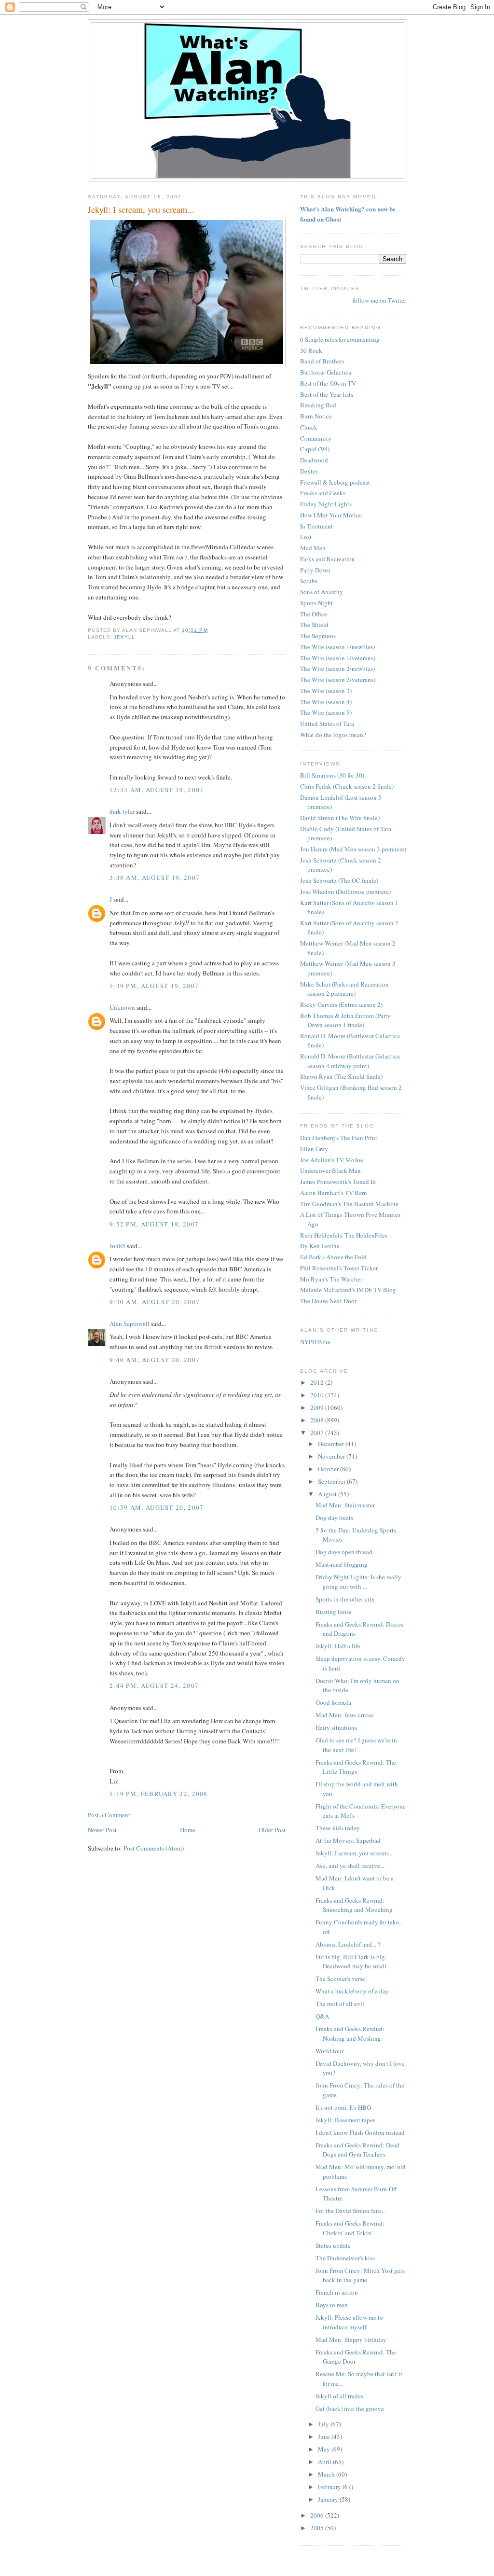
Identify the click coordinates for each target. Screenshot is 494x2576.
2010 (318, 1395)
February (330, 2487)
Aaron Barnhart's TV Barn (334, 1193)
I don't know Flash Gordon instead (360, 2132)
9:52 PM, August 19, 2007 (154, 1224)
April (325, 2462)
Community (316, 438)
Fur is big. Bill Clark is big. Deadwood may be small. (352, 1962)
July (324, 2424)
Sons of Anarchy (322, 592)
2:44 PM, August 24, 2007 (154, 1685)
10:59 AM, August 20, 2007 (157, 1507)
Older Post (272, 1830)
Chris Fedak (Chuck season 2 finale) (347, 786)
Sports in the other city (345, 1599)
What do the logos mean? (333, 735)
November (332, 1456)
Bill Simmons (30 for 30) (332, 775)
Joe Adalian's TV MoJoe (332, 1160)
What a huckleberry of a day (352, 1991)
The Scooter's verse (340, 1978)
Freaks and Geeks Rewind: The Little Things (356, 1767)
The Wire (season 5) (326, 712)
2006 (318, 2515)
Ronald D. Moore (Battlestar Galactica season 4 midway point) (350, 1061)
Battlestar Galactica (326, 372)
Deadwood (314, 460)
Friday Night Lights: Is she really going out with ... (358, 1582)
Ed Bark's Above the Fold (333, 1257)
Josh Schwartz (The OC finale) (339, 880)
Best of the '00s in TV (328, 383)
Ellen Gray (314, 1149)
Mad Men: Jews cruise (344, 1715)
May (325, 2449)
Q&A (322, 2016)
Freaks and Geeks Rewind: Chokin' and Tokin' (350, 2228)
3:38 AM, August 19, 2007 (155, 877)
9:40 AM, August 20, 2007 (155, 1360)
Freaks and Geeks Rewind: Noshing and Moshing (350, 2033)
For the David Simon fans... (351, 2211)
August (328, 1494)
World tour (329, 2051)
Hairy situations (336, 1727)
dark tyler (122, 811)
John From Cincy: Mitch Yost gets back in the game (360, 2275)
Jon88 (117, 1246)
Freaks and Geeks (323, 493)
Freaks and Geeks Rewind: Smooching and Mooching (354, 1905)
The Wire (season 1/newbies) (337, 647)
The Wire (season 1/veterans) (338, 658)
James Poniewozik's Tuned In (338, 1182)
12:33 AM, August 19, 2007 (157, 790)
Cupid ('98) (315, 449)
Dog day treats (334, 1518)
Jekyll (124, 637)
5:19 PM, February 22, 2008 (159, 1794)
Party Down (315, 570)
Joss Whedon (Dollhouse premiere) (345, 891)
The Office (314, 614)
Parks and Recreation (328, 559)
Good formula (333, 1702)
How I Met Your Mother (331, 515)
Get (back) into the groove (350, 2409)
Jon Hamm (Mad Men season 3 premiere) (353, 849)
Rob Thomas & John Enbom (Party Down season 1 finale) (345, 1020)
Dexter (309, 471)
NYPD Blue (315, 1342)
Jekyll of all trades (339, 2396)
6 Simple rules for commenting (340, 339)
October (329, 1469)
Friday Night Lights (326, 504)
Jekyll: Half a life (338, 1646)
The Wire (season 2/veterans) (338, 680)
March (327, 2474)
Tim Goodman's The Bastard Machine (349, 1204)
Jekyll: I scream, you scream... (141, 209)
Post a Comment (109, 1815)
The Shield (314, 625)
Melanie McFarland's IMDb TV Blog (348, 1290)
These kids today (338, 1828)
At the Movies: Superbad (348, 1840)
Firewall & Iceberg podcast (335, 482)
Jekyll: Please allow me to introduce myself (349, 2322)
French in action (337, 2292)
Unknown (122, 1007)
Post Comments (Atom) (154, 1848)
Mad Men (313, 548)
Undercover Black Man (330, 1170)
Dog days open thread (344, 1552)
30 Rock (311, 350)
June (325, 2437)
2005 (318, 2528)
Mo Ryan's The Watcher (331, 1279)
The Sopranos (318, 636)
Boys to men (332, 2305)
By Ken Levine (320, 1246)
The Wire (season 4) (326, 702)
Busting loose (334, 1612)
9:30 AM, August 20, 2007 (155, 1302)
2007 (318, 1433)
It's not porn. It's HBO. (344, 2107)
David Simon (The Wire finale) (340, 818)
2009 (318, 1407)
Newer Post (102, 1830)
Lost (306, 537)
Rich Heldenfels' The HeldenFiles (344, 1235)
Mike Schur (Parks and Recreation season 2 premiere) (344, 989)
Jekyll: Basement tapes (345, 2120)
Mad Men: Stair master (345, 1505)
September (332, 1481)
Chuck (309, 427)
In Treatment (316, 526)
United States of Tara (327, 724)
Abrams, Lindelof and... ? (348, 1944)
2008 (318, 1420)
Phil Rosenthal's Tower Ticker (339, 1268)
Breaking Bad (318, 405)
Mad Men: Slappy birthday (351, 2339)
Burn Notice (316, 416)
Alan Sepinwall (130, 1323)
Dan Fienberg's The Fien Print (339, 1138)
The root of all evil (340, 2004)
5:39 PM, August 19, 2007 (154, 986)
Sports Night (316, 603)
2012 (318, 1382)
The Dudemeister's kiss (345, 2258)
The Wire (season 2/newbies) (337, 668)
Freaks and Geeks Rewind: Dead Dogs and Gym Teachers (357, 2150)
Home (188, 1830)
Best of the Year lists (327, 394)
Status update (333, 2245)
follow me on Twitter (379, 300)
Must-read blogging (342, 1564)
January (329, 2499)
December (332, 1444)
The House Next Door (328, 1301)
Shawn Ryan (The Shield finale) (341, 1076)
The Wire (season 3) (326, 691)
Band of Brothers (322, 361)
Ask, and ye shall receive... (350, 1866)
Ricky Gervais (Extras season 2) (341, 1004)
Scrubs (309, 581)
